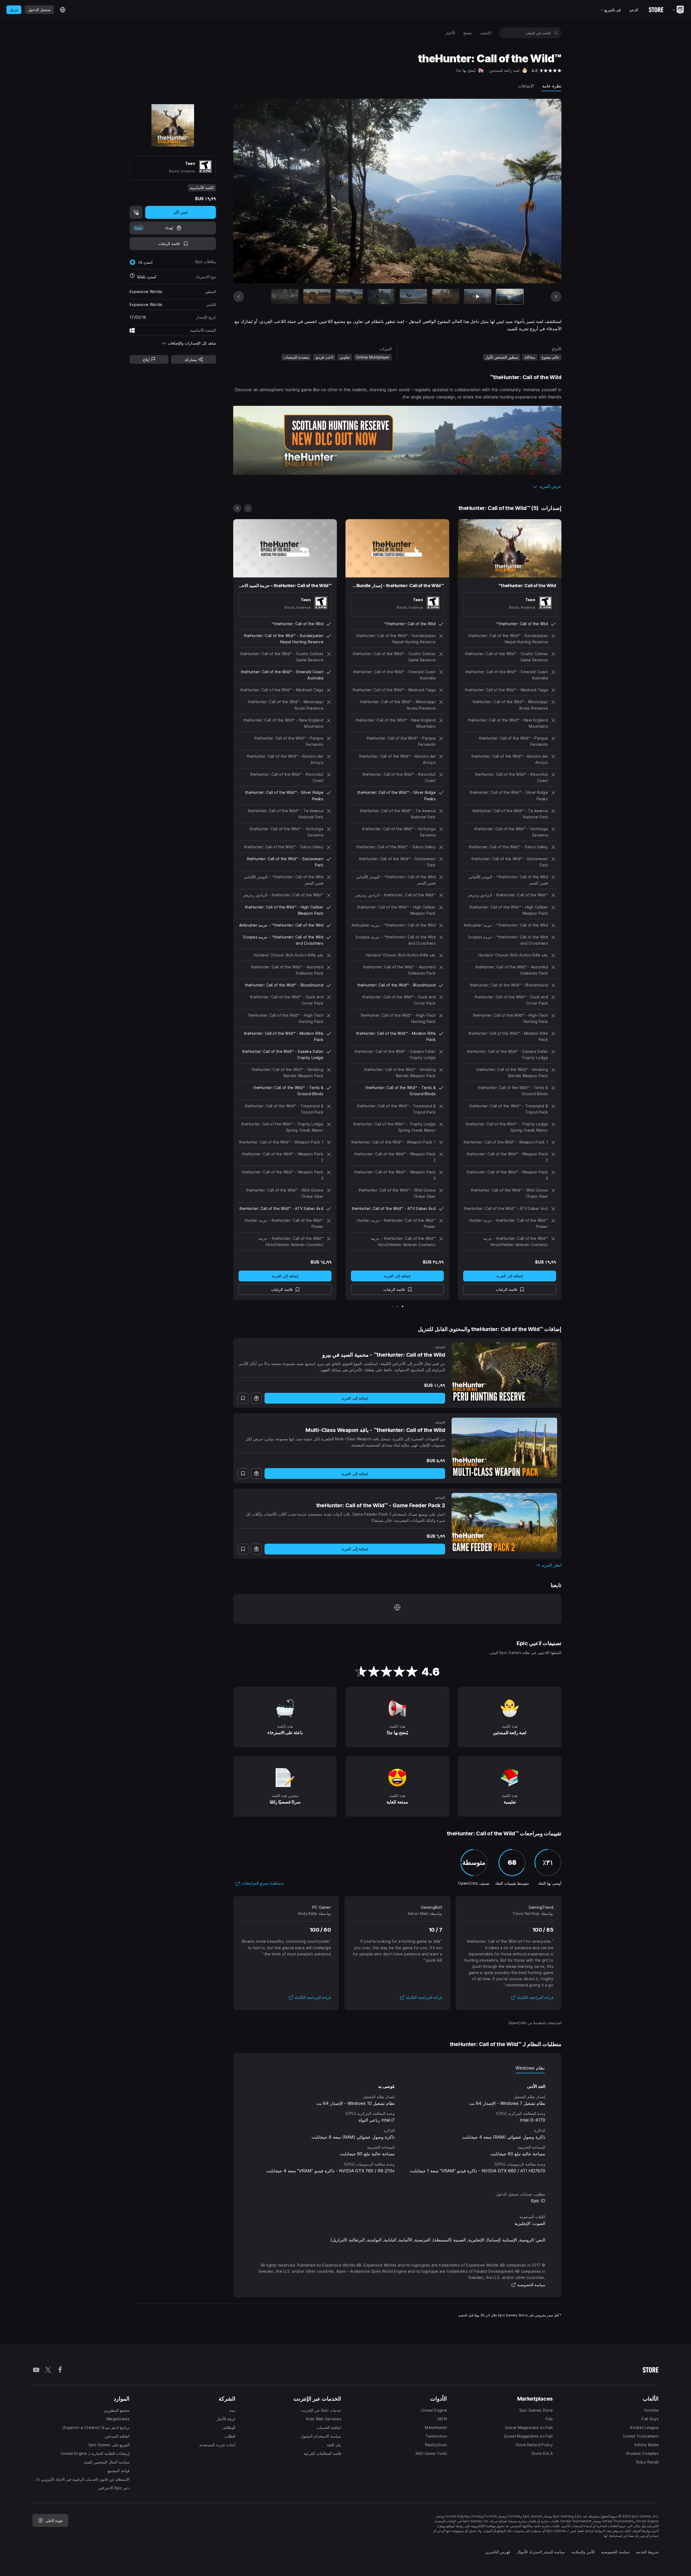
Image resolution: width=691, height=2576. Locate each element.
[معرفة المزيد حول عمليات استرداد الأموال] (132, 277)
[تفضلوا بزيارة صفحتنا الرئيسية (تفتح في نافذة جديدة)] (397, 1609)
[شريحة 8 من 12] (285, 297)
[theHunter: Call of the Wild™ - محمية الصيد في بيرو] (504, 1372)
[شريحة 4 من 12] (413, 297)
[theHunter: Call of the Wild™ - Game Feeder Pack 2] (504, 1523)
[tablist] (397, 2068)
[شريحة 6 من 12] (349, 297)
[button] (397, 486)
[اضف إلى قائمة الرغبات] (243, 1398)
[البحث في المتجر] (556, 33)
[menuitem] (486, 33)
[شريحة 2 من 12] (478, 297)
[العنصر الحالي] (510, 297)
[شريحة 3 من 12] (446, 297)
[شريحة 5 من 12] (381, 297)
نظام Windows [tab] (530, 2068)
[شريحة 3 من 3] (392, 1306)
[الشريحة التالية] (258, 191)
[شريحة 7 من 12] (317, 297)
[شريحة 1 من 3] (403, 1306)
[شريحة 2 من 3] (397, 1306)
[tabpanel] (397, 2127)
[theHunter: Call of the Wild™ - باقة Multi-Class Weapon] (504, 1447)
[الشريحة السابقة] (537, 191)
